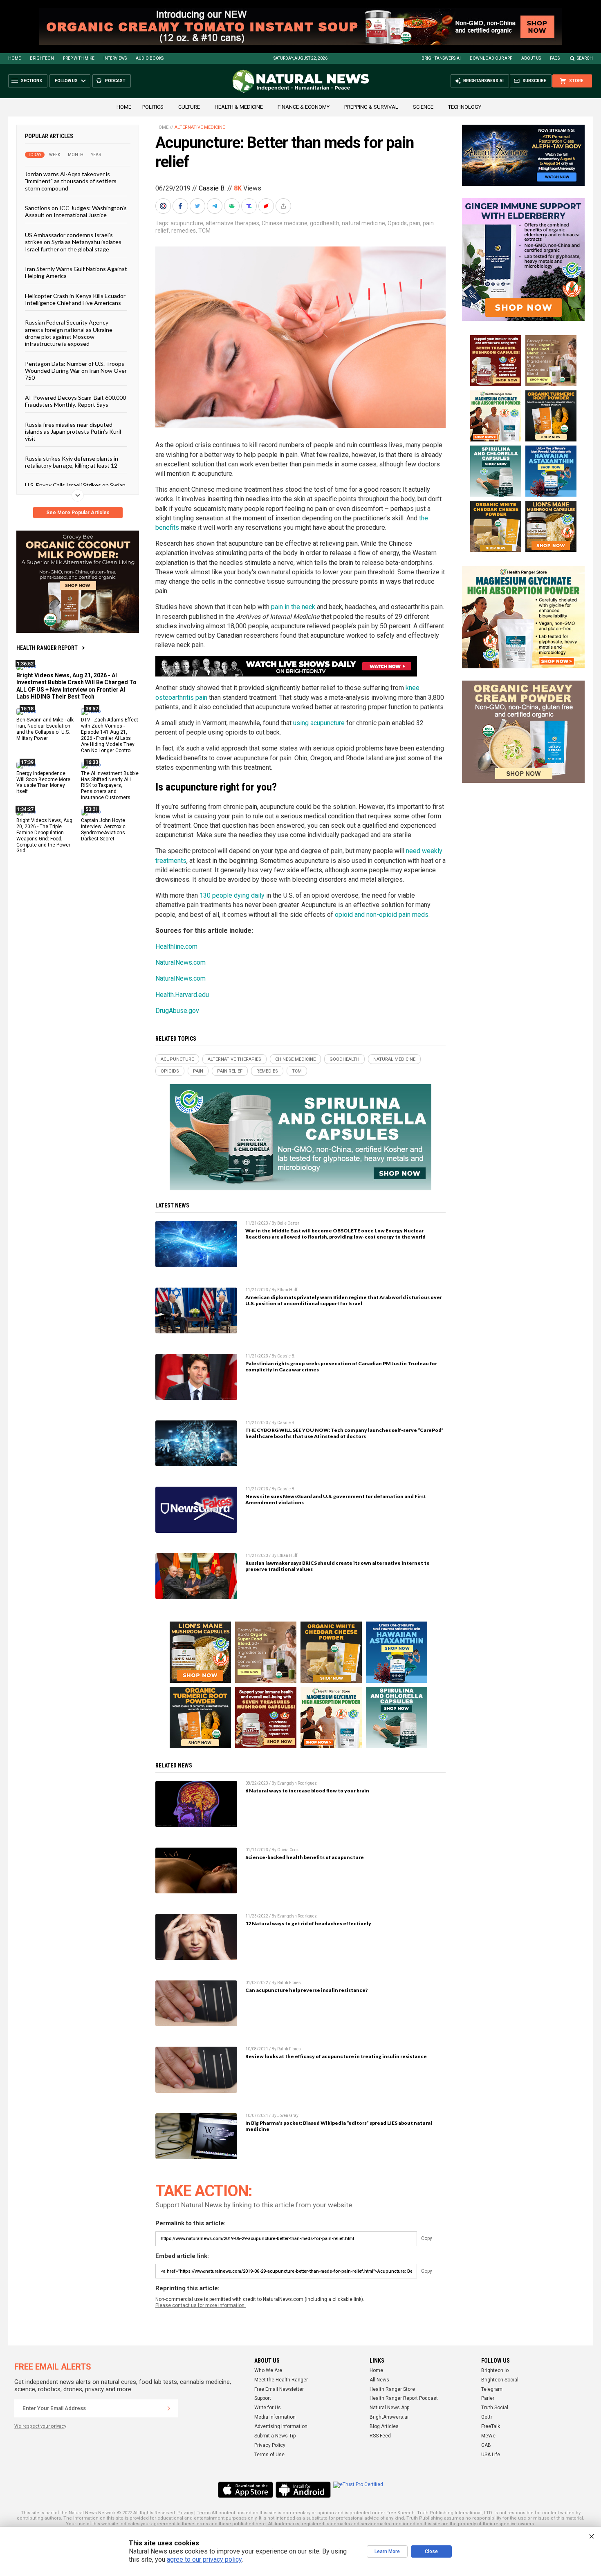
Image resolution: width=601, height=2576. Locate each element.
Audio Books (150, 58)
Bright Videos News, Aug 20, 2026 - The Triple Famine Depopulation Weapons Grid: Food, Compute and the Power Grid (44, 836)
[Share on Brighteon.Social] (164, 206)
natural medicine (363, 223)
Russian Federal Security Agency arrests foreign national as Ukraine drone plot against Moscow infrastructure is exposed (69, 333)
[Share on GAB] (233, 206)
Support (263, 2398)
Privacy (185, 2513)
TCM (204, 231)
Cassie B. (212, 188)
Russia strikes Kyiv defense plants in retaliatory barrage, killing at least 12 (72, 461)
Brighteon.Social (500, 2380)
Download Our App (491, 58)
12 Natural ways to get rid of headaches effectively (308, 1923)
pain (415, 223)
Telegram (492, 2389)
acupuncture (187, 223)
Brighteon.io (495, 2370)
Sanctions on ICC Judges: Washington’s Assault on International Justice (76, 211)
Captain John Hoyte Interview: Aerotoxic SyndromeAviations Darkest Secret (103, 830)
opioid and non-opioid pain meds (382, 915)
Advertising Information (281, 2426)
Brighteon (42, 58)
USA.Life (491, 2455)
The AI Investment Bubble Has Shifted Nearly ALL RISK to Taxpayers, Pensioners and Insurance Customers (110, 785)
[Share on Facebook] (181, 206)
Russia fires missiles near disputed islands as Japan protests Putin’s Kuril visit (73, 431)
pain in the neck (293, 607)
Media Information (275, 2417)
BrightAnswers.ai (441, 58)
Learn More (387, 2551)
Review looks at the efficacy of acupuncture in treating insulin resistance (336, 2056)
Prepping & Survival (371, 107)
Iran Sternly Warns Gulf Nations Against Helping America (76, 272)
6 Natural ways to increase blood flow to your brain (307, 1791)
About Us (531, 58)
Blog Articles (384, 2426)
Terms (204, 2513)
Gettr (487, 2417)
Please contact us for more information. (201, 2305)
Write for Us (268, 2408)
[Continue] (169, 2408)
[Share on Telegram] (215, 206)
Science (423, 107)
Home (15, 58)
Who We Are (268, 2370)
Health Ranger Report (47, 648)
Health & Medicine (239, 107)
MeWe (488, 2436)
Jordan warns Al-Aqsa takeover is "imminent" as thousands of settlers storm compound (71, 181)
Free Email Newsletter (279, 2389)
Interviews (115, 58)
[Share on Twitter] (198, 206)
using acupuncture (319, 723)
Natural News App (389, 2408)
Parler (488, 2398)
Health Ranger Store (392, 2389)
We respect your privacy (40, 2426)
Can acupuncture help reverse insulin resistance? (306, 1990)
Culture (189, 107)
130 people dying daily (232, 895)
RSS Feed (380, 2436)
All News (379, 2380)
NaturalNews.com (181, 962)
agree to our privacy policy (204, 2559)
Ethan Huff (287, 1290)
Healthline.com (176, 946)
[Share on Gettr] (267, 206)
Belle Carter (288, 1223)
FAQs (555, 58)
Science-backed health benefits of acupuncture (305, 1857)
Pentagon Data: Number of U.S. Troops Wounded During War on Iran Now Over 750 (76, 370)
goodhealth (325, 223)
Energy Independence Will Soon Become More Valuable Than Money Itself (43, 782)
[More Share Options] (284, 206)
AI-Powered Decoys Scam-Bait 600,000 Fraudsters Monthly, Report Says (75, 401)
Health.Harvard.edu (182, 995)
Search (585, 58)
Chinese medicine (285, 223)
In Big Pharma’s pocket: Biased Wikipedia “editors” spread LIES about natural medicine (339, 2126)
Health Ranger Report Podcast (404, 2398)
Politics (153, 107)
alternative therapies (232, 223)
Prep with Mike (79, 58)
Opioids (397, 223)
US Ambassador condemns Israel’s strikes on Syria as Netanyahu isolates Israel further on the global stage (73, 242)
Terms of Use (269, 2455)
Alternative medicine (200, 127)
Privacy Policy (270, 2445)
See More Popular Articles (78, 513)
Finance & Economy (304, 107)
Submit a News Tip (275, 2436)
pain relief (230, 1071)
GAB (486, 2445)
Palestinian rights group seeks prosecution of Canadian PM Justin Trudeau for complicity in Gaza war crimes (341, 1366)
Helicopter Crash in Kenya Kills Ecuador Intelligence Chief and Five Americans (75, 299)
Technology (465, 107)
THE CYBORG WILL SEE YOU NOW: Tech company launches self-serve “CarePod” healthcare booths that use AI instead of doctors (344, 1433)
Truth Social (495, 2408)
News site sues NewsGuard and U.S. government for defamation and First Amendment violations (336, 1499)
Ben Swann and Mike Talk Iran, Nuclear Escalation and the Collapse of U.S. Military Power (45, 729)
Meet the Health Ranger (281, 2380)
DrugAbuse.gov (177, 1011)
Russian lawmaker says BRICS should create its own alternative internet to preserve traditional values (338, 1566)
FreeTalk (491, 2426)
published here (249, 2524)
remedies (184, 231)
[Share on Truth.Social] (250, 206)
